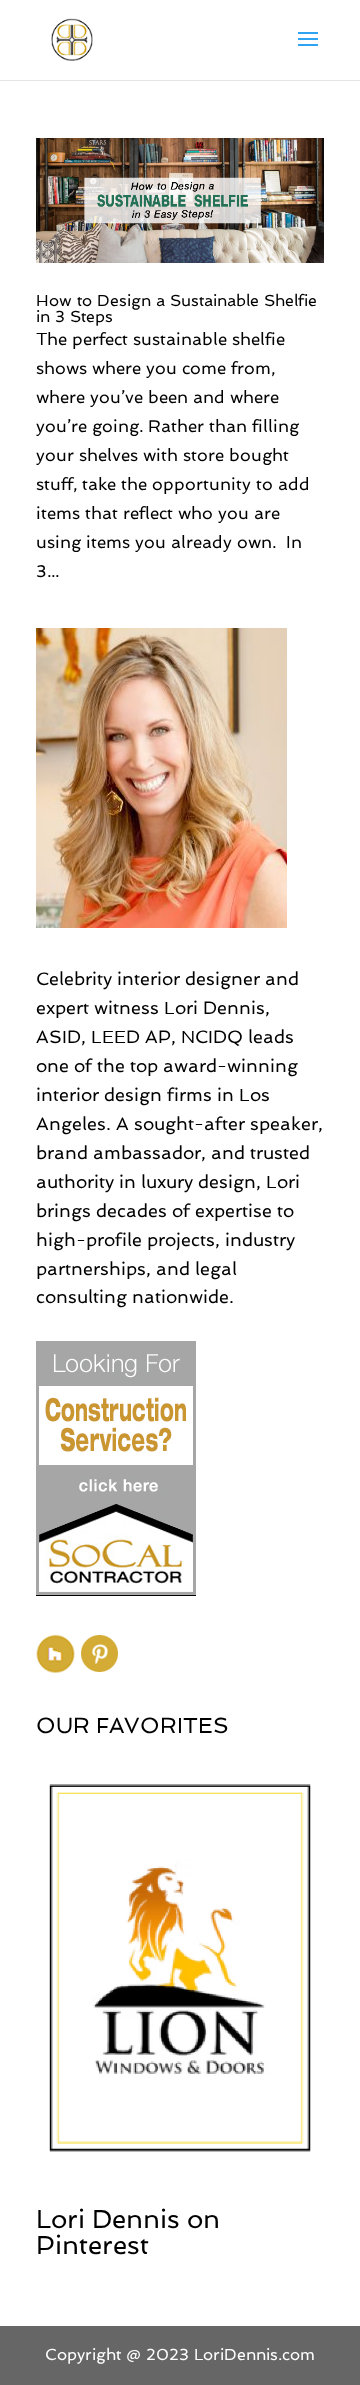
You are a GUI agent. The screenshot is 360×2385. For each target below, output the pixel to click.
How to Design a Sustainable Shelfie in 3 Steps (176, 308)
